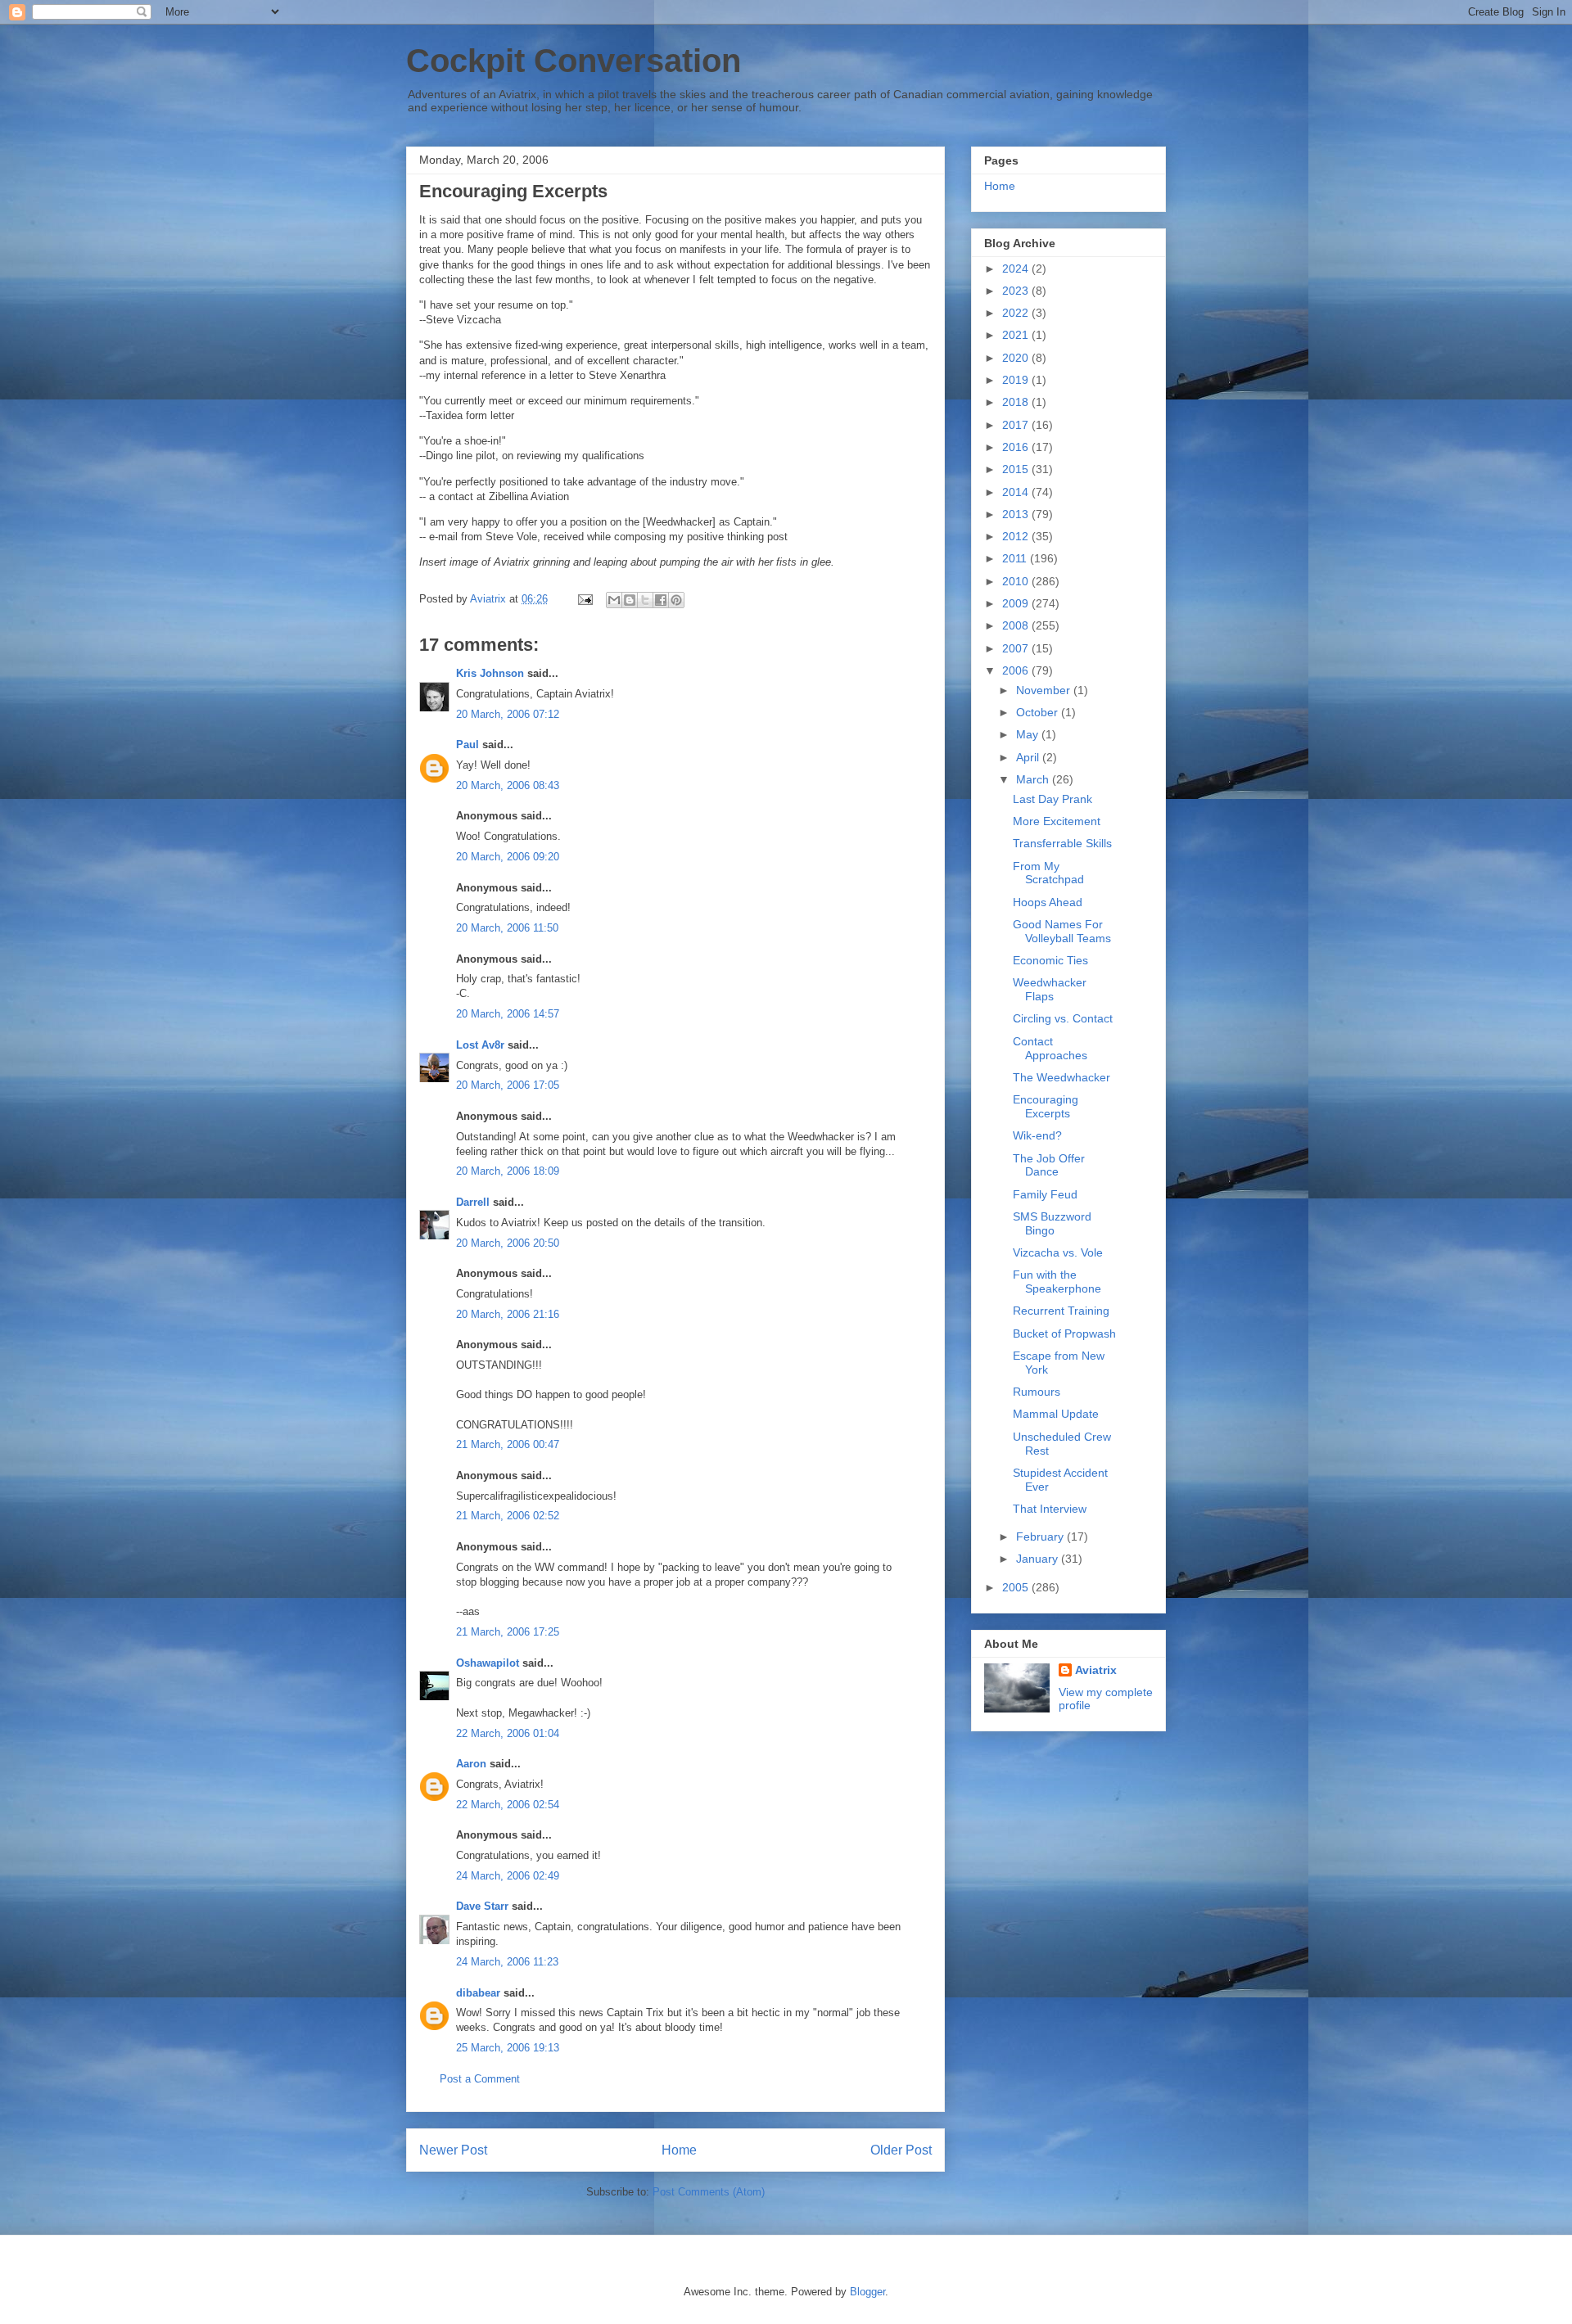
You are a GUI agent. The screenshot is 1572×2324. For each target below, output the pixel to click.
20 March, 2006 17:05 (508, 1085)
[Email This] (614, 600)
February (1041, 1537)
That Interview (1050, 1509)
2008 (1017, 625)
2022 (1017, 313)
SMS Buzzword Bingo (1052, 1223)
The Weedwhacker (1062, 1077)
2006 (1017, 670)
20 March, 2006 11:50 (507, 928)
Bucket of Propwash (1064, 1333)
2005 (1017, 1587)
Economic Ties (1050, 960)
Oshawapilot (488, 1663)
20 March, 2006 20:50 (508, 1243)
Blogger (867, 2292)
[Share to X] (645, 600)
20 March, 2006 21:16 (508, 1314)
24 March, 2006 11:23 (507, 1962)
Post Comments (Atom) (709, 2192)
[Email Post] (584, 599)
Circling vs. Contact (1063, 1018)
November (1045, 690)
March (1034, 779)
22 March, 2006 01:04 (508, 1733)
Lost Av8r (480, 1045)
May (1029, 734)
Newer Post (453, 2150)
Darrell (473, 1202)
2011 (1016, 558)
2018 (1017, 402)
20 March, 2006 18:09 (508, 1171)
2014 (1017, 492)
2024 (1017, 269)
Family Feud (1045, 1194)
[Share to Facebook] (661, 600)
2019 (1017, 380)
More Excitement (1057, 821)
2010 (1017, 581)
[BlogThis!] (630, 600)
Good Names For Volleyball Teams (1062, 931)
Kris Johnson (490, 673)
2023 (1017, 291)
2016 (1017, 447)
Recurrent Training (1061, 1311)
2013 (1017, 514)
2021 (1017, 335)
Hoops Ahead (1048, 902)
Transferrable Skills (1062, 843)
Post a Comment (480, 2079)
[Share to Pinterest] (676, 600)
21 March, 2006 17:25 (508, 1632)
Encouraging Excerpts (1046, 1106)
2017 (1017, 425)
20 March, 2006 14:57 (508, 1014)
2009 (1017, 603)
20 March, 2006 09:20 (508, 857)
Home (679, 2150)
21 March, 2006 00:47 (508, 1444)
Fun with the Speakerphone (1057, 1282)
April (1029, 757)
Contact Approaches (1050, 1048)
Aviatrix (1096, 1670)
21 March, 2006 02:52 (508, 1516)
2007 (1017, 648)
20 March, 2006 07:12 (508, 714)
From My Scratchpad (1048, 873)
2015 (1017, 469)
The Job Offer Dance (1049, 1165)
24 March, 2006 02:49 (508, 1876)
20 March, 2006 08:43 (508, 785)
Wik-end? (1037, 1135)
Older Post (901, 2150)
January (1039, 1559)
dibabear (478, 1993)
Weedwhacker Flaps (1050, 989)
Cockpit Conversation (574, 61)
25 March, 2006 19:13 (508, 2048)
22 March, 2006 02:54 (508, 1805)
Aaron (471, 1764)
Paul (468, 745)
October (1039, 712)
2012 (1017, 536)
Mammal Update (1056, 1414)
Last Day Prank (1053, 799)
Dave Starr (482, 1906)
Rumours (1037, 1392)
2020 (1017, 358)
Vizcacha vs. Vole (1058, 1252)
